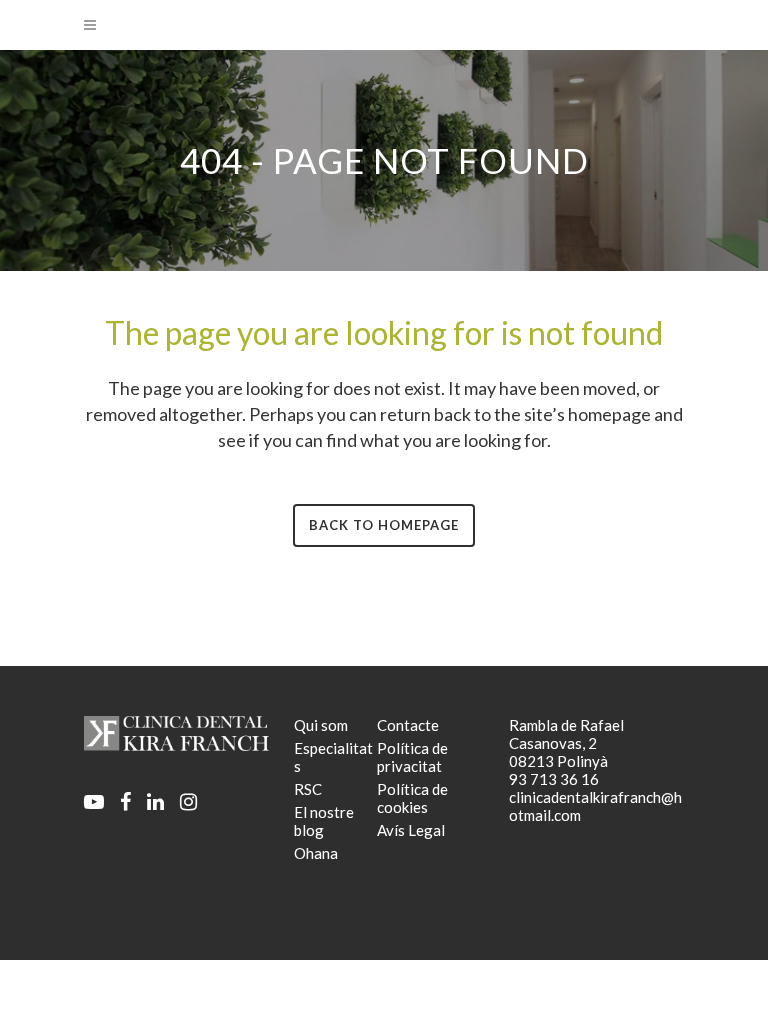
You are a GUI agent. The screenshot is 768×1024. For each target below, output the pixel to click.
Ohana (316, 853)
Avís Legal (411, 830)
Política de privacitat (412, 757)
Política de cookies (412, 798)
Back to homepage (384, 525)
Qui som (321, 725)
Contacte (408, 725)
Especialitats (333, 757)
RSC (308, 789)
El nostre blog (324, 821)
